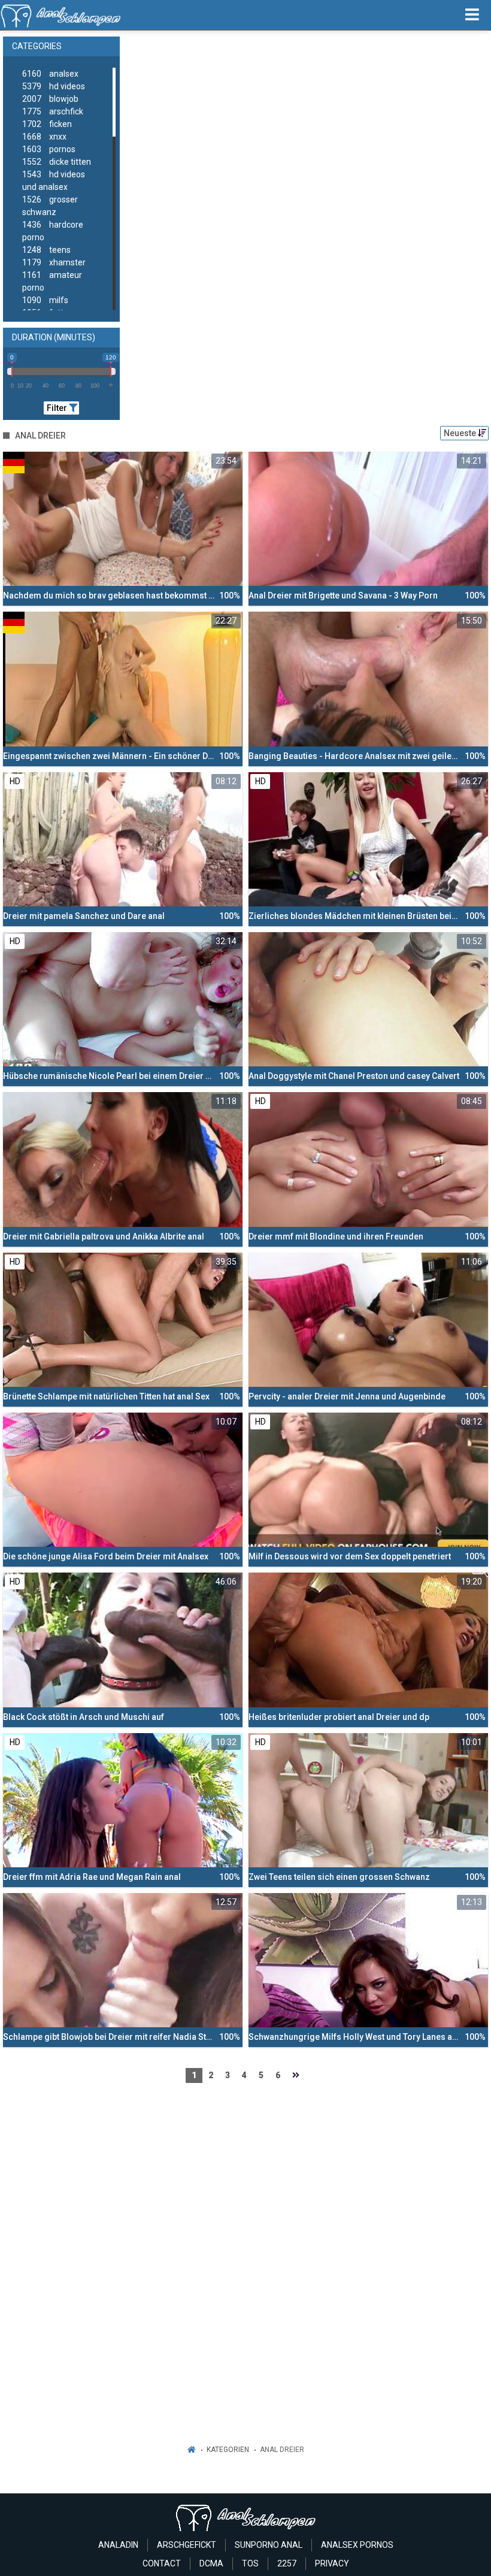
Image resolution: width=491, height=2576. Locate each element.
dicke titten (57, 162)
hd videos (54, 86)
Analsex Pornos (357, 2545)
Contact (162, 2563)
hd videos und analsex (54, 181)
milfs (45, 300)
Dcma (211, 2563)
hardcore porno (53, 231)
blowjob (50, 99)
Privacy (332, 2563)
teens (46, 250)
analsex (50, 74)
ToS (250, 2563)
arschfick (53, 111)
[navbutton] (472, 15)
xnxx (44, 137)
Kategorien (228, 2450)
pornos (49, 149)
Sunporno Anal (269, 2545)
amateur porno (52, 281)
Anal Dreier (282, 2450)
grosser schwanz (50, 206)
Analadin (118, 2545)
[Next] (296, 2075)
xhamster (54, 262)
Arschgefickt (187, 2545)
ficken (47, 124)
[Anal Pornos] (61, 15)
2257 (287, 2563)
